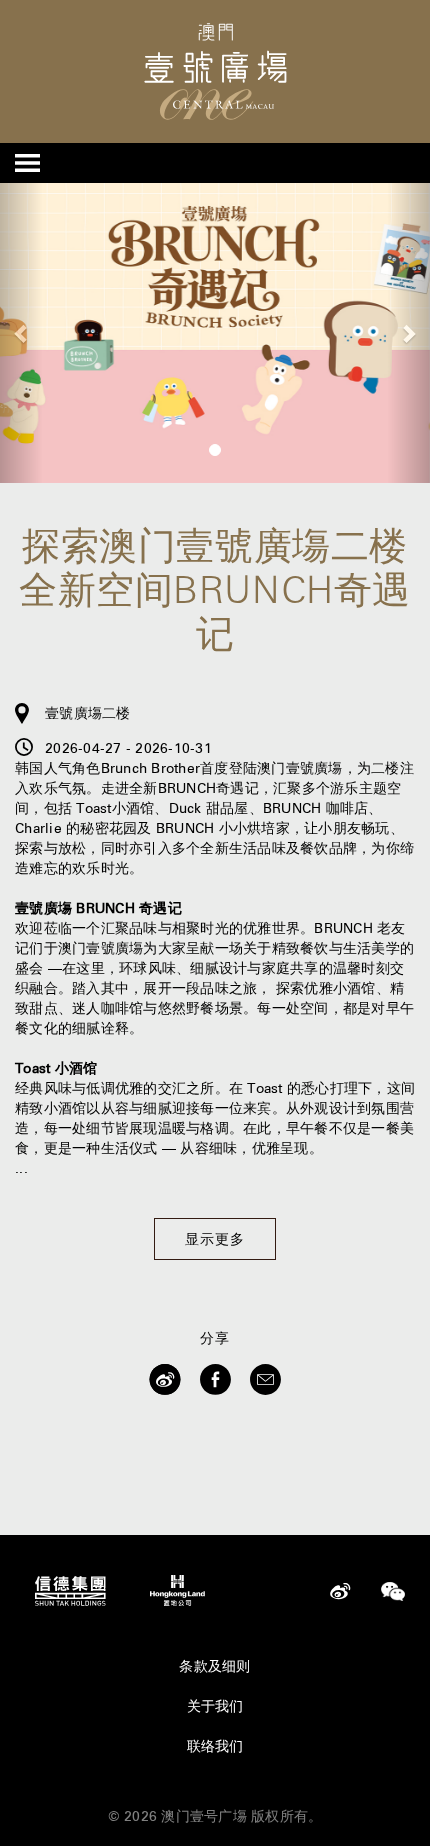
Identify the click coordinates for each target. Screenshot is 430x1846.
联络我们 (215, 1746)
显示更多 (215, 1239)
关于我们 (215, 1706)
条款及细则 (214, 1666)
